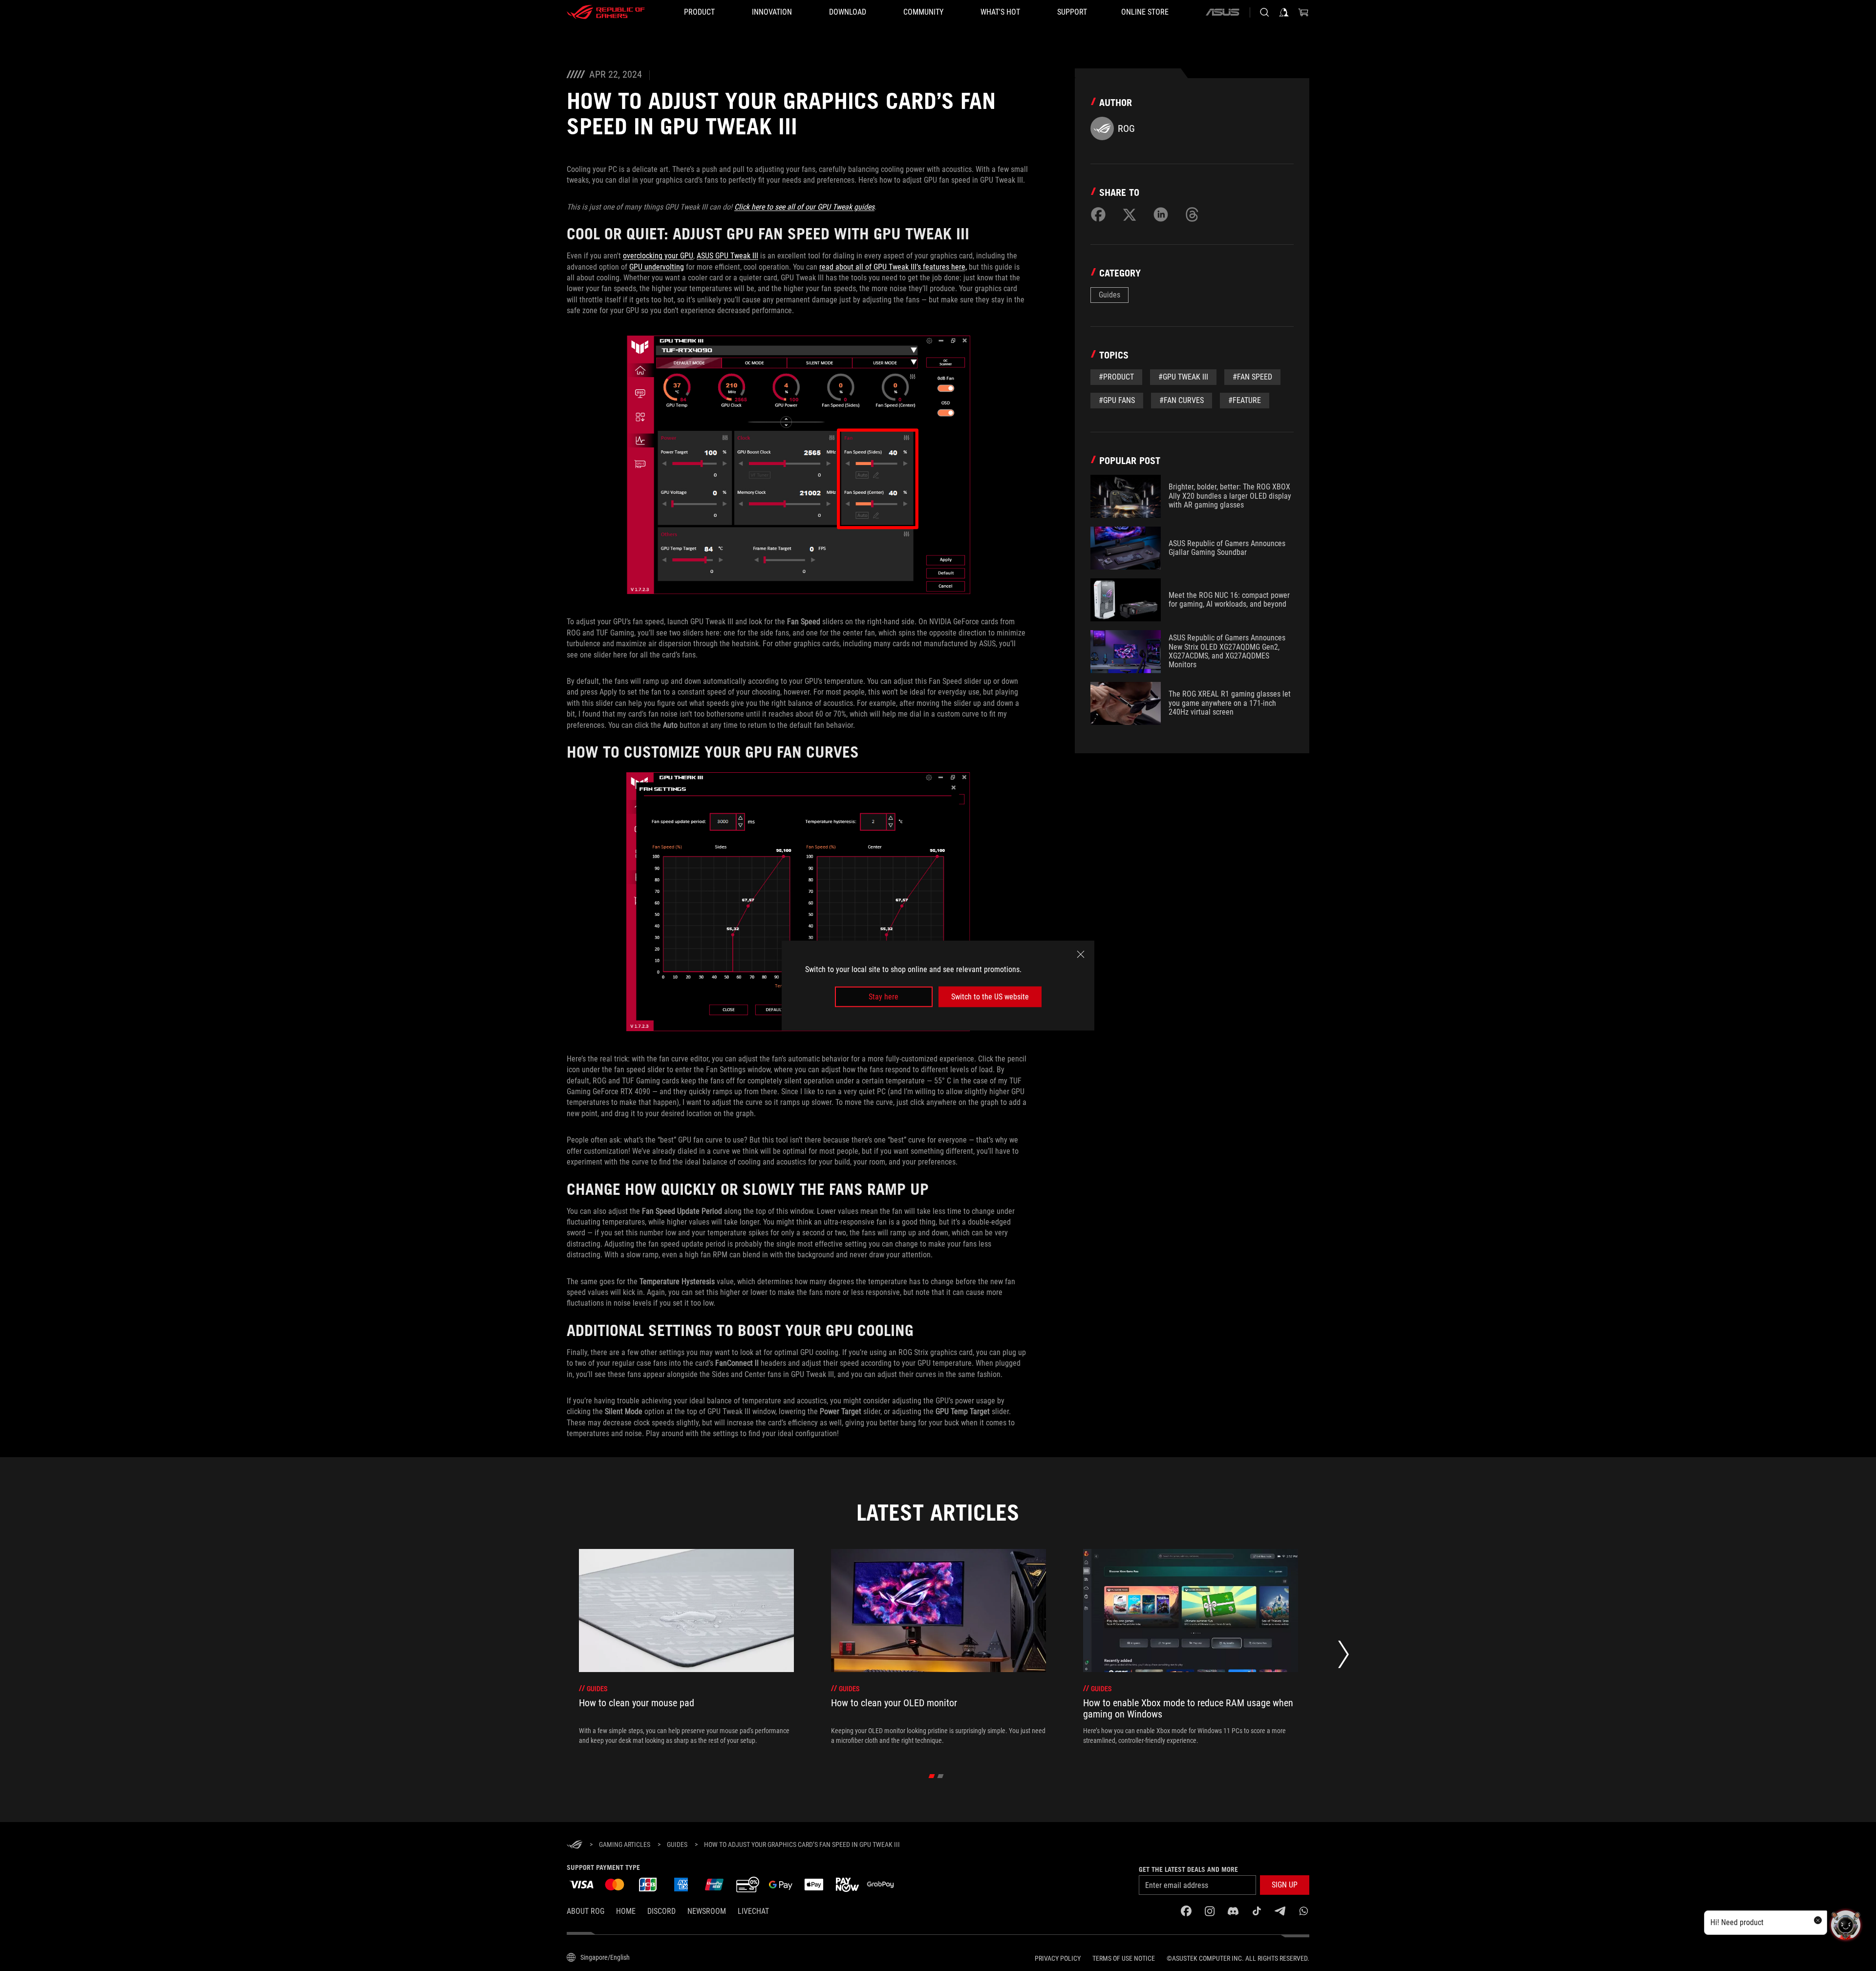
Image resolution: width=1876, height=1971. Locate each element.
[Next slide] (1343, 1657)
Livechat (753, 1911)
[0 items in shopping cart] (1303, 12)
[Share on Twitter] (1130, 214)
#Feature (1245, 400)
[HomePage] (575, 1845)
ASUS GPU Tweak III (727, 256)
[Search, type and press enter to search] (1264, 12)
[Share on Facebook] (1098, 214)
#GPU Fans (1117, 400)
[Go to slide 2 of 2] (941, 1776)
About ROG (586, 1911)
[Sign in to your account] (1284, 12)
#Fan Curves (1182, 400)
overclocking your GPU (658, 256)
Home (626, 1911)
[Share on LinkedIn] (1161, 214)
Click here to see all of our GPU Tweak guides (804, 207)
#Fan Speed (1252, 377)
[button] (1285, 1885)
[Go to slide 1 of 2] (932, 1776)
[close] (1081, 954)
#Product (1116, 377)
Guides (1109, 295)
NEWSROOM (707, 1911)
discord (661, 1911)
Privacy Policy (1058, 1958)
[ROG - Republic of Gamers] (606, 12)
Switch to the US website (990, 997)
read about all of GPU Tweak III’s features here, (893, 267)
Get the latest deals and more (1188, 1869)
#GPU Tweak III (1183, 377)
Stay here (884, 997)
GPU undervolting (657, 267)
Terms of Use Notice (1124, 1958)
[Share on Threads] (1192, 214)
